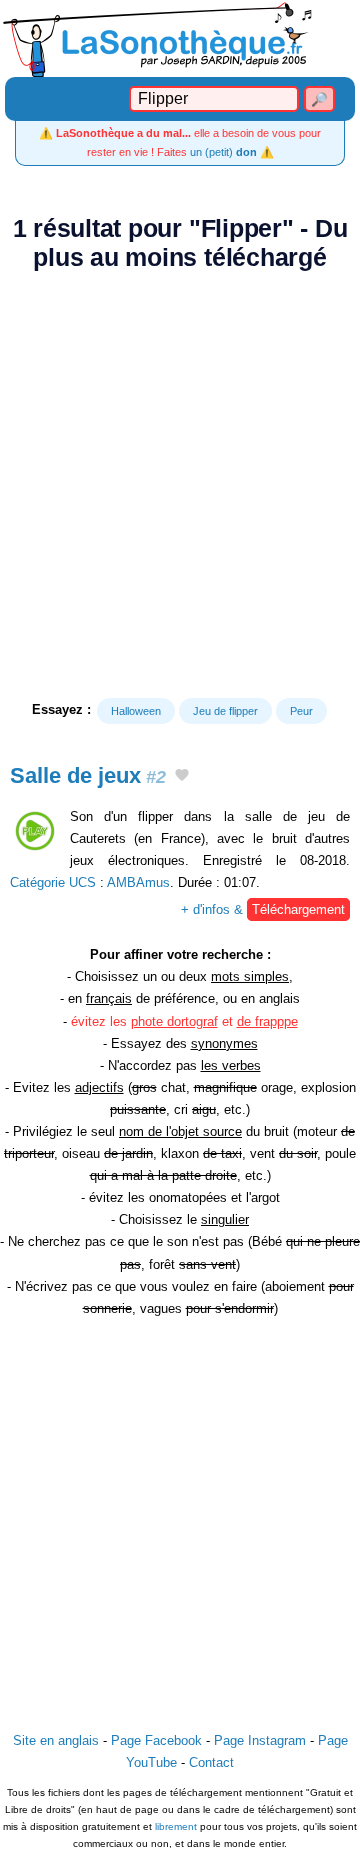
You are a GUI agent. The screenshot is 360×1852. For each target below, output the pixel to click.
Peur (301, 711)
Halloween (136, 711)
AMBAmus (138, 882)
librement (176, 1826)
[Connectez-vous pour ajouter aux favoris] (182, 777)
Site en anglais (56, 1740)
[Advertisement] (180, 485)
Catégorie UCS (53, 882)
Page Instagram (260, 1740)
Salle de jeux (88, 775)
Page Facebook (156, 1740)
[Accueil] (180, 38)
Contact (211, 1762)
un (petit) (223, 152)
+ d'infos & (263, 909)
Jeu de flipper (225, 711)
